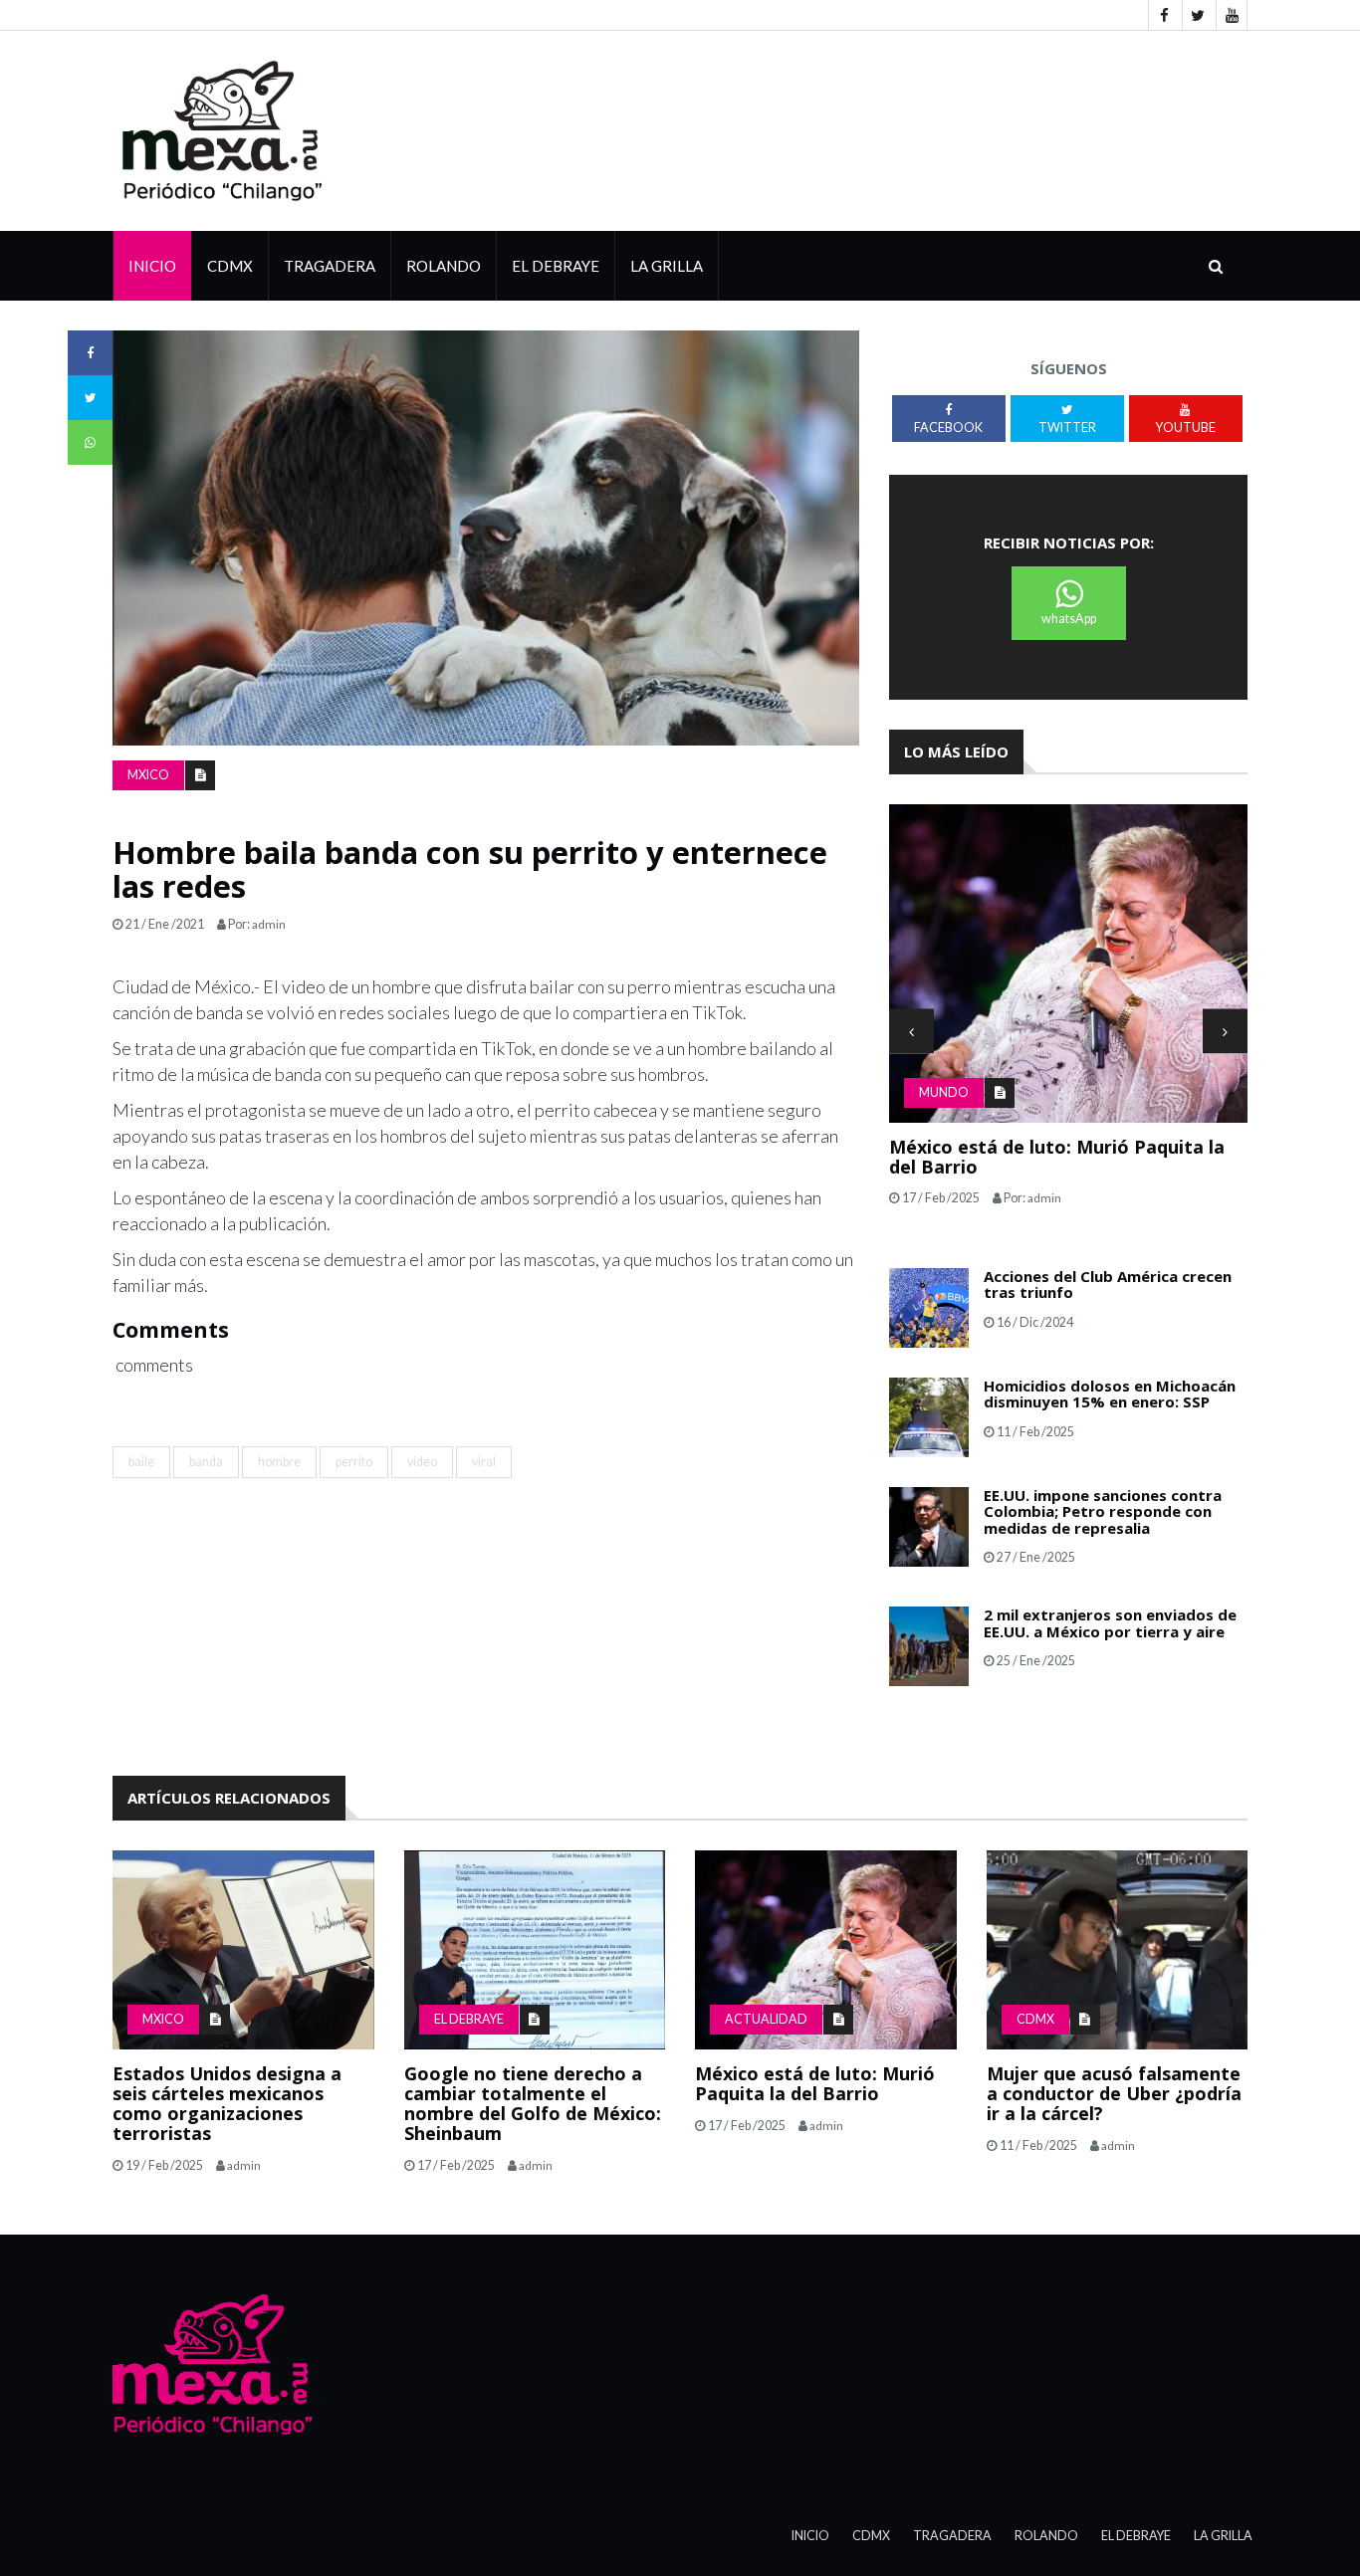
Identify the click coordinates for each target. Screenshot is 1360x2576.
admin (269, 924)
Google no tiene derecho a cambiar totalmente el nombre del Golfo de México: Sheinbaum (533, 2103)
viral (484, 1462)
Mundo (944, 1092)
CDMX (230, 266)
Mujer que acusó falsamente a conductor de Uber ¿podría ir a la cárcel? (1114, 2093)
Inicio (152, 266)
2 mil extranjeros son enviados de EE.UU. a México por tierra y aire (1110, 1623)
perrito (354, 1462)
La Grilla (1223, 2536)
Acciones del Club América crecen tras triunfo (1108, 1285)
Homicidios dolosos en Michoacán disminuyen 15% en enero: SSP (1110, 1394)
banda (206, 1462)
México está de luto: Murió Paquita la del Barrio (1057, 1157)
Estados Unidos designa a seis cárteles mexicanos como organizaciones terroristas (227, 2103)
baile (141, 1462)
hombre (279, 1462)
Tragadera (330, 266)
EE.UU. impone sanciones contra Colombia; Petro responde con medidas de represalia (1103, 1511)
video (422, 1462)
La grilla (667, 266)
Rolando (444, 266)
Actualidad (766, 2019)
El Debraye (556, 266)
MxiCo (148, 775)
